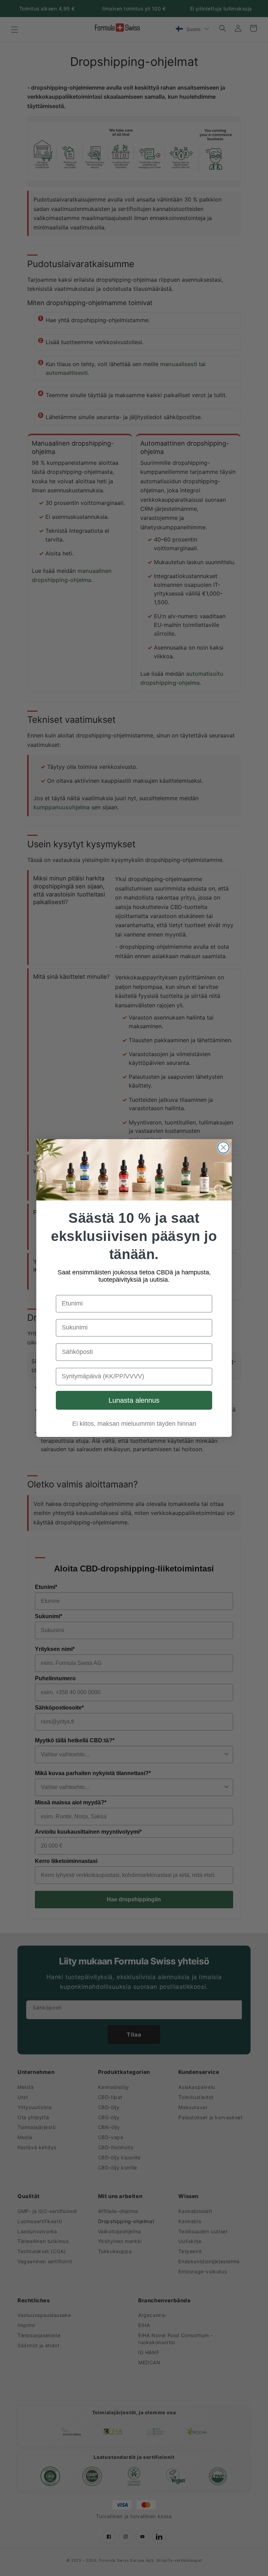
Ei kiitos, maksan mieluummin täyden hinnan (134, 1424)
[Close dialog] (223, 1147)
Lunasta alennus (134, 1400)
